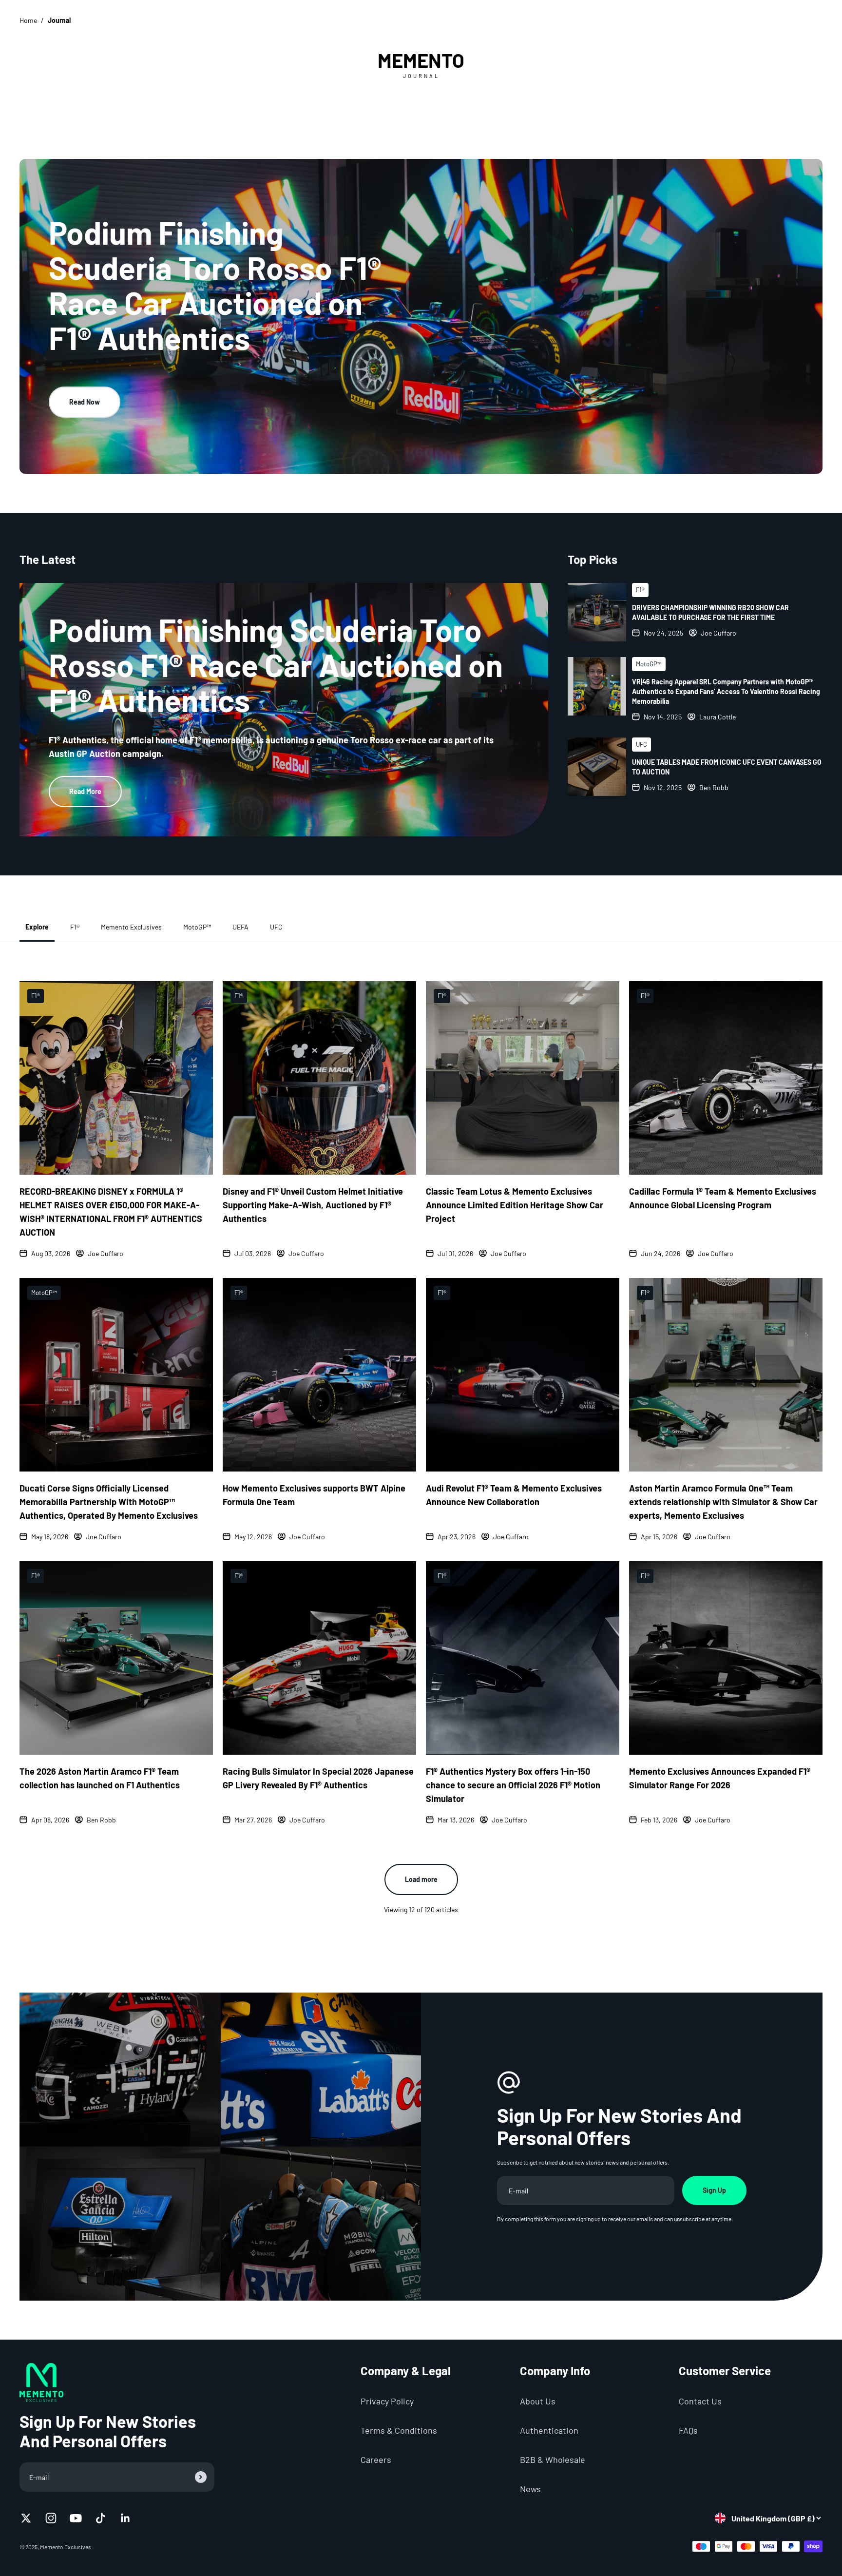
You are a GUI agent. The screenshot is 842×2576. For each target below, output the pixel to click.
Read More (85, 791)
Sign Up (714, 2190)
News (530, 2489)
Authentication (549, 2430)
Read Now (85, 402)
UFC (276, 927)
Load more (421, 1879)
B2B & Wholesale (553, 2460)
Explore (37, 927)
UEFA (240, 927)
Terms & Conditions (399, 2430)
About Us (538, 2401)
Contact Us (700, 2401)
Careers (376, 2460)
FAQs (688, 2430)
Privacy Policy (387, 2401)
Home (28, 20)
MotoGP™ (197, 927)
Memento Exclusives (131, 927)
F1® (75, 927)
